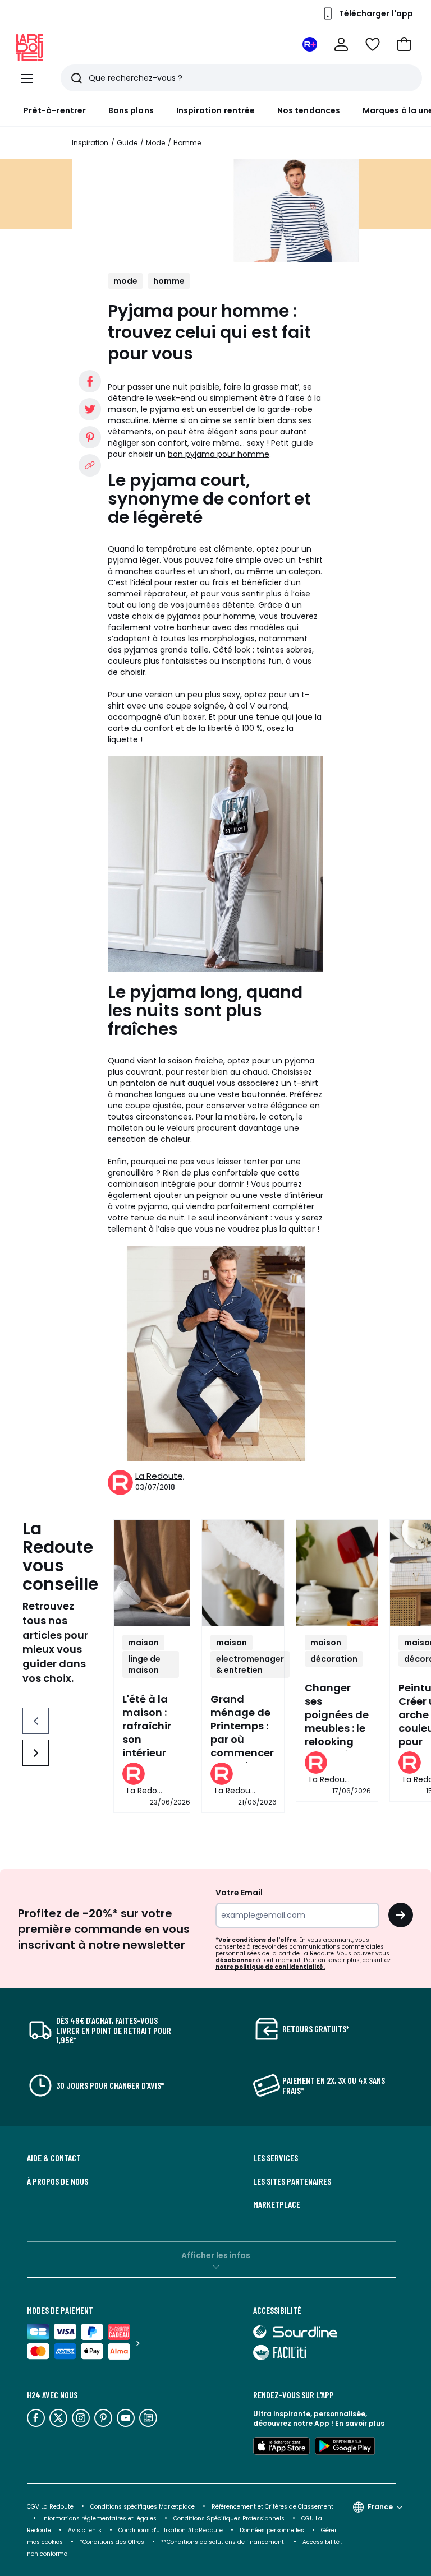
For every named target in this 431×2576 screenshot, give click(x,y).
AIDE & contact (54, 2158)
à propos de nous (58, 2181)
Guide (127, 143)
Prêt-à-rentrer (55, 110)
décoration (334, 1659)
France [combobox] (380, 2507)
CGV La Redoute (50, 2507)
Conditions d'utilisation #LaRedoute (171, 2530)
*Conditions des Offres (112, 2542)
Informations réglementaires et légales (99, 2519)
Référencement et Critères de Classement (272, 2507)
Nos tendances (309, 110)
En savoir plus (360, 2423)
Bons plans (131, 110)
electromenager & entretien (250, 1664)
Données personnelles (272, 2530)
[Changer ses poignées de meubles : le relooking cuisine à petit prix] (337, 1573)
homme (169, 281)
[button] (404, 44)
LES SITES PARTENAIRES (292, 2181)
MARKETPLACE (277, 2204)
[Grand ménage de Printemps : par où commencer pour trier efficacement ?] (243, 1573)
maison (143, 1643)
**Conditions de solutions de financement (223, 2542)
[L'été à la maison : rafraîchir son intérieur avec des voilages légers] (152, 1573)
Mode (155, 143)
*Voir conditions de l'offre (256, 1940)
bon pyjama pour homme (219, 454)
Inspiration (90, 143)
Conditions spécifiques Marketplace (143, 2507)
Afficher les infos (216, 2255)
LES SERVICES (276, 2158)
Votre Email (239, 1893)
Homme (187, 143)
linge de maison (144, 1664)
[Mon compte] (341, 44)
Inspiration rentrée (215, 110)
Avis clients (85, 2530)
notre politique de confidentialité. (270, 1967)
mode (125, 281)
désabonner (235, 1960)
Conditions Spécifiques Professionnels (229, 2519)
